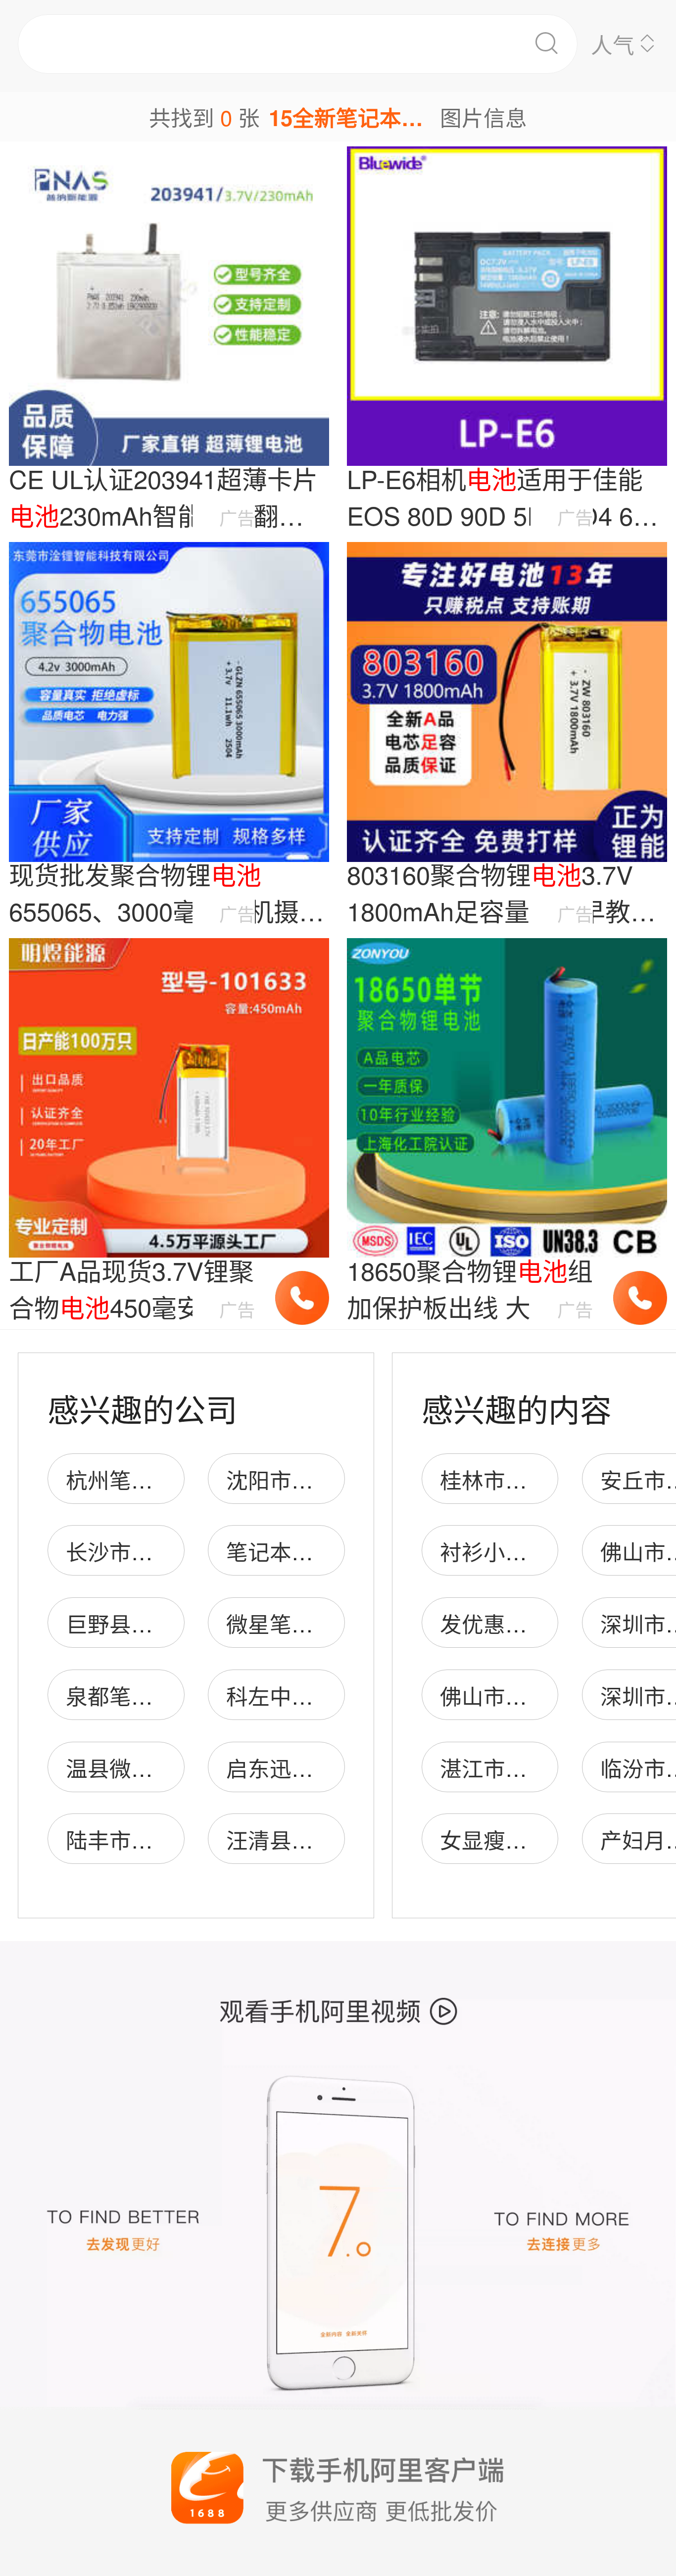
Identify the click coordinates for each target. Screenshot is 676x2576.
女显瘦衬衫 (494, 1839)
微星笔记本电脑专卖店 (335, 1623)
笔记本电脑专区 (302, 1551)
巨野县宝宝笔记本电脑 (175, 1623)
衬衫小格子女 (505, 1551)
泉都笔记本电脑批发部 (175, 1695)
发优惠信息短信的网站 (549, 1623)
